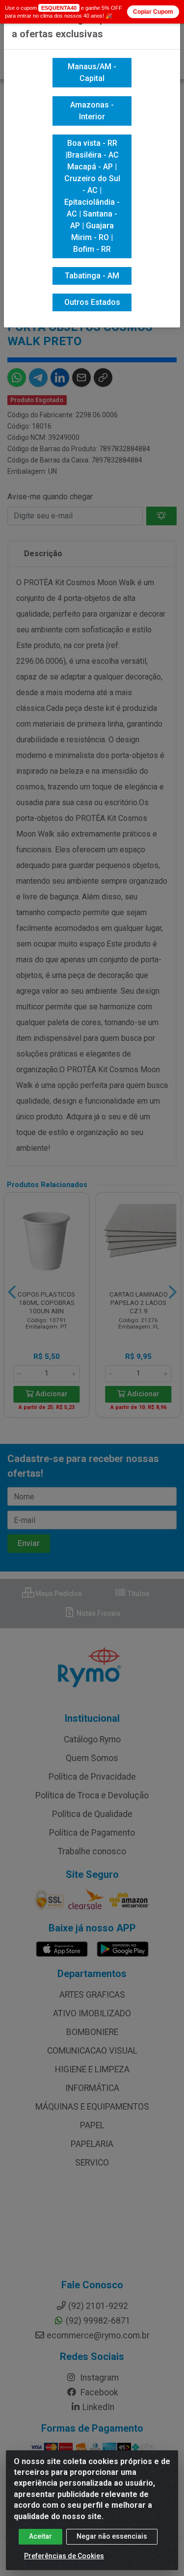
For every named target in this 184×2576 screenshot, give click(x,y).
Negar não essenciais (112, 2536)
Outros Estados (92, 302)
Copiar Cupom (153, 12)
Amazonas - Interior (92, 111)
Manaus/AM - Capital (92, 72)
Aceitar (40, 2536)
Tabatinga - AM (92, 276)
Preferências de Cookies (64, 2556)
